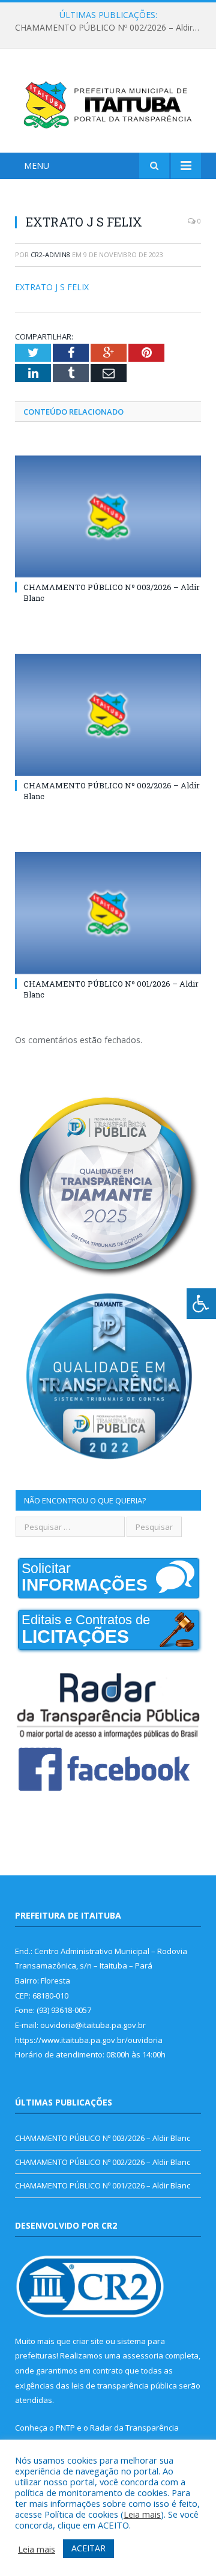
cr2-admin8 (50, 254)
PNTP (65, 2428)
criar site (88, 2341)
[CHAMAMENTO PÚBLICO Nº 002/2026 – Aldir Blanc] (108, 715)
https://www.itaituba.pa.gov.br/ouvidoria (89, 2040)
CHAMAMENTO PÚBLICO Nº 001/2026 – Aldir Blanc (103, 2185)
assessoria (143, 2355)
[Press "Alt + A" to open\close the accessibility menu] (201, 1304)
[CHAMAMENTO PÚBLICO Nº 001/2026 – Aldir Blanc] (108, 913)
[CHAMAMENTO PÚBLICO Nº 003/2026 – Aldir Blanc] (108, 516)
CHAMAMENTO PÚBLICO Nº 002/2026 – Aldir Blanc (111, 28)
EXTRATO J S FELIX (52, 287)
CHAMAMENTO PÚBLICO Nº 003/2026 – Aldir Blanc (103, 2138)
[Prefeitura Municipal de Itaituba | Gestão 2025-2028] (108, 102)
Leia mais (142, 2514)
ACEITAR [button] (88, 2548)
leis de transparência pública (124, 2386)
